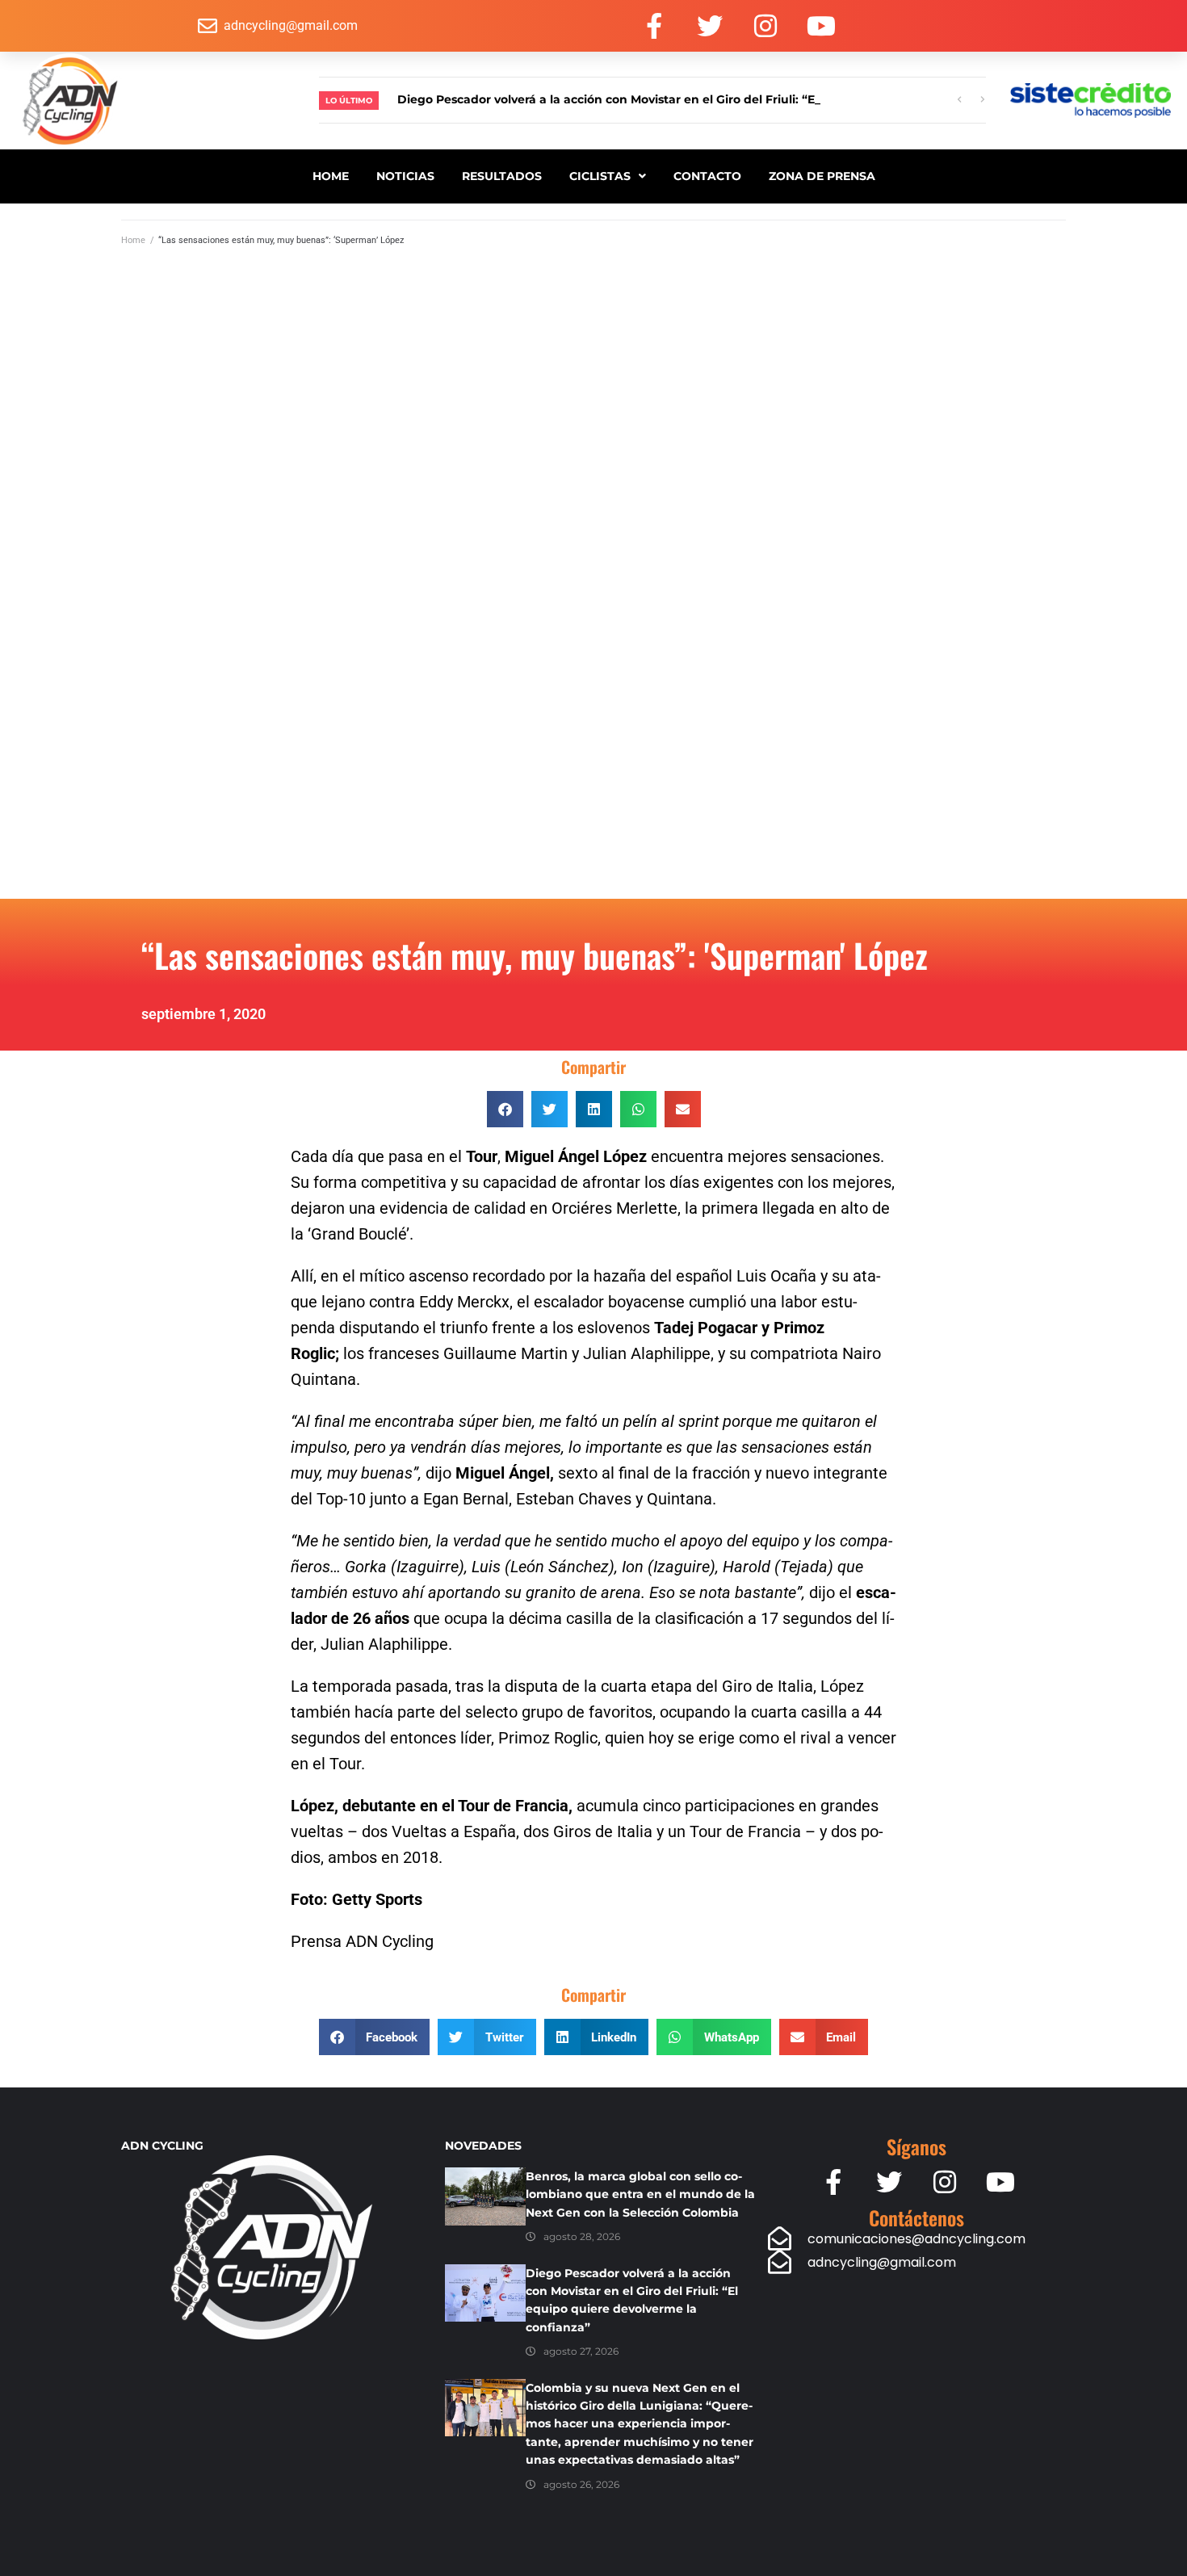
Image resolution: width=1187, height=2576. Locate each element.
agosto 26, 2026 (581, 2484)
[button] (505, 1109)
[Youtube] (821, 26)
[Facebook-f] (654, 26)
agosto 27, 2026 (581, 2351)
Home (133, 240)
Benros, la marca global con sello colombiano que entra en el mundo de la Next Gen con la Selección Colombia (640, 2194)
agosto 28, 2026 (582, 2236)
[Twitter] (710, 26)
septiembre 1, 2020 (203, 1014)
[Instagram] (765, 26)
